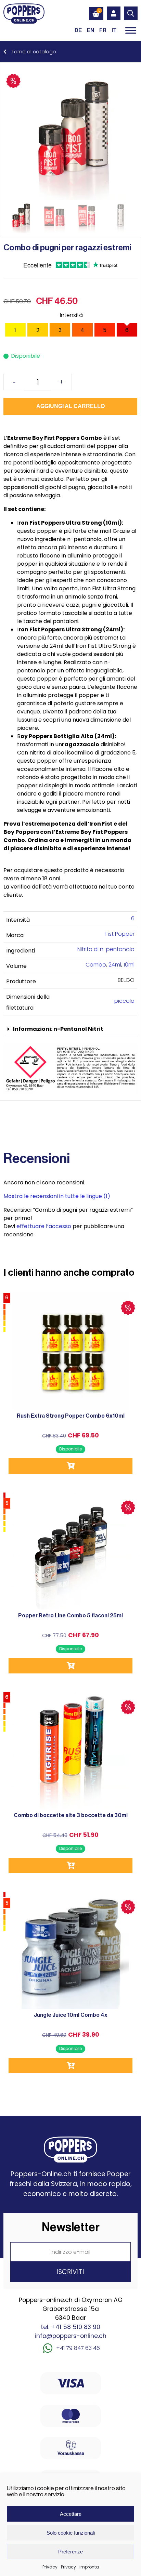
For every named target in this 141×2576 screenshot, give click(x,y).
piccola (124, 1001)
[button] (70, 1029)
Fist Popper (120, 934)
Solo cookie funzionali (71, 2533)
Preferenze (70, 2552)
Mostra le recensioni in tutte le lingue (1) (57, 1196)
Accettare (71, 2514)
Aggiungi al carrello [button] (70, 1466)
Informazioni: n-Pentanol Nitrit (58, 1029)
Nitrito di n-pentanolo (106, 949)
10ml (129, 965)
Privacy (50, 2567)
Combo (96, 965)
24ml (115, 965)
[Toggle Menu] (131, 30)
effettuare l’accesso (44, 1226)
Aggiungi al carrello (70, 406)
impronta (89, 2567)
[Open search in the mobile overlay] (131, 13)
